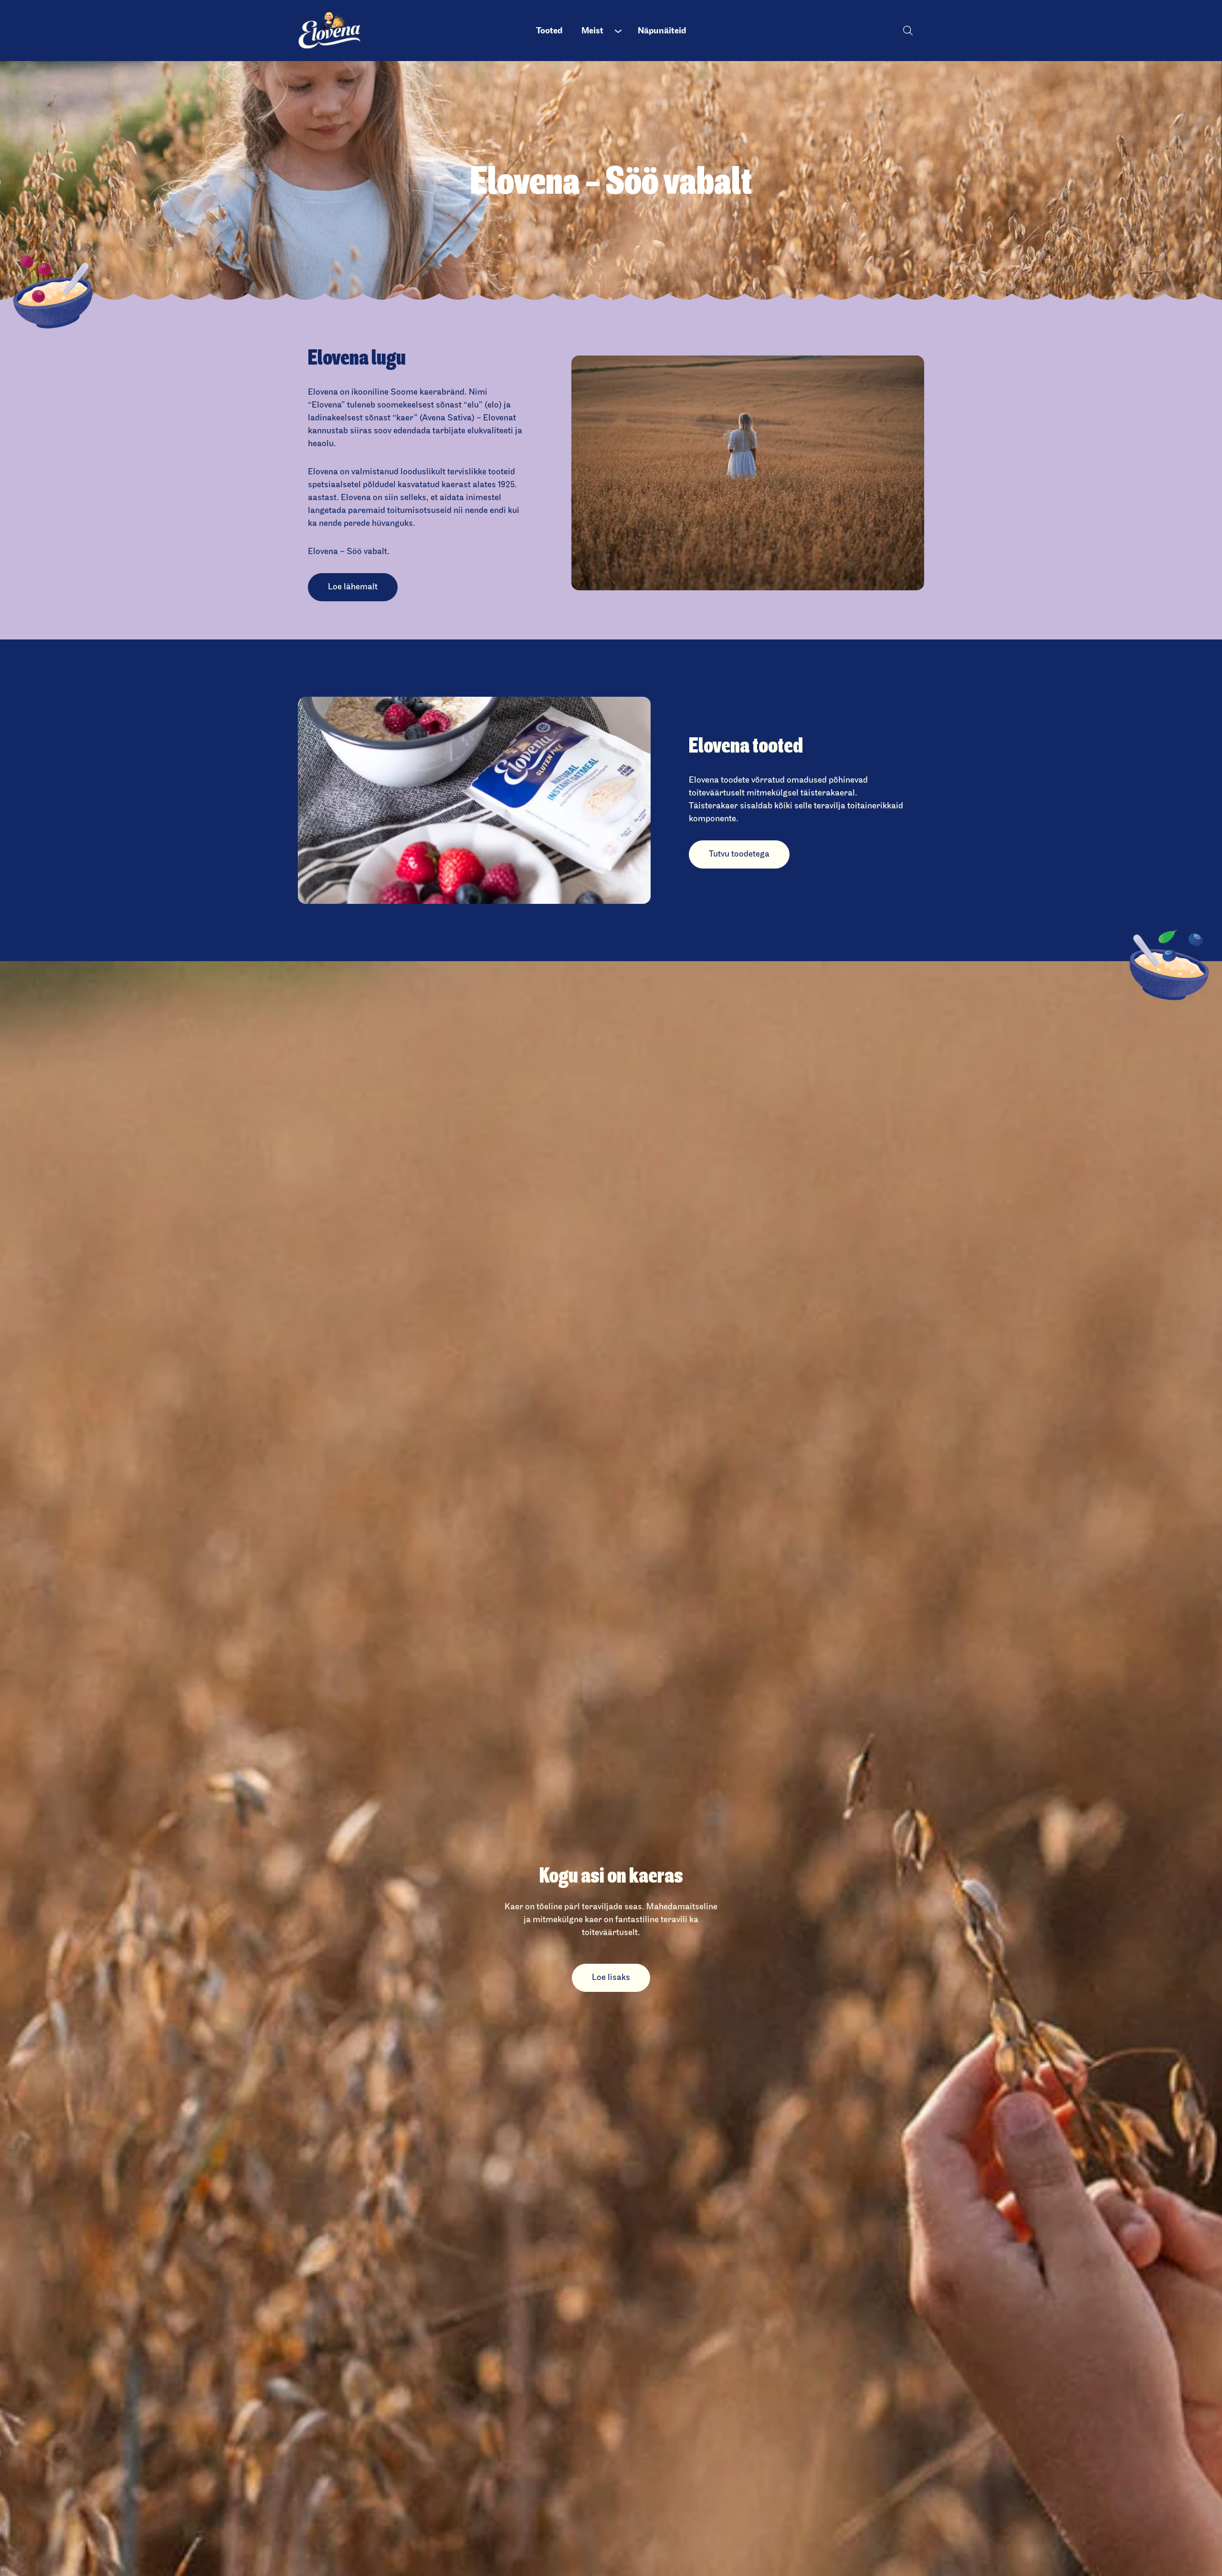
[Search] (908, 30)
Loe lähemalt (353, 587)
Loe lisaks (611, 1977)
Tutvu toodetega (739, 854)
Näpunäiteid (662, 31)
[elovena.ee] (337, 31)
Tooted (549, 31)
